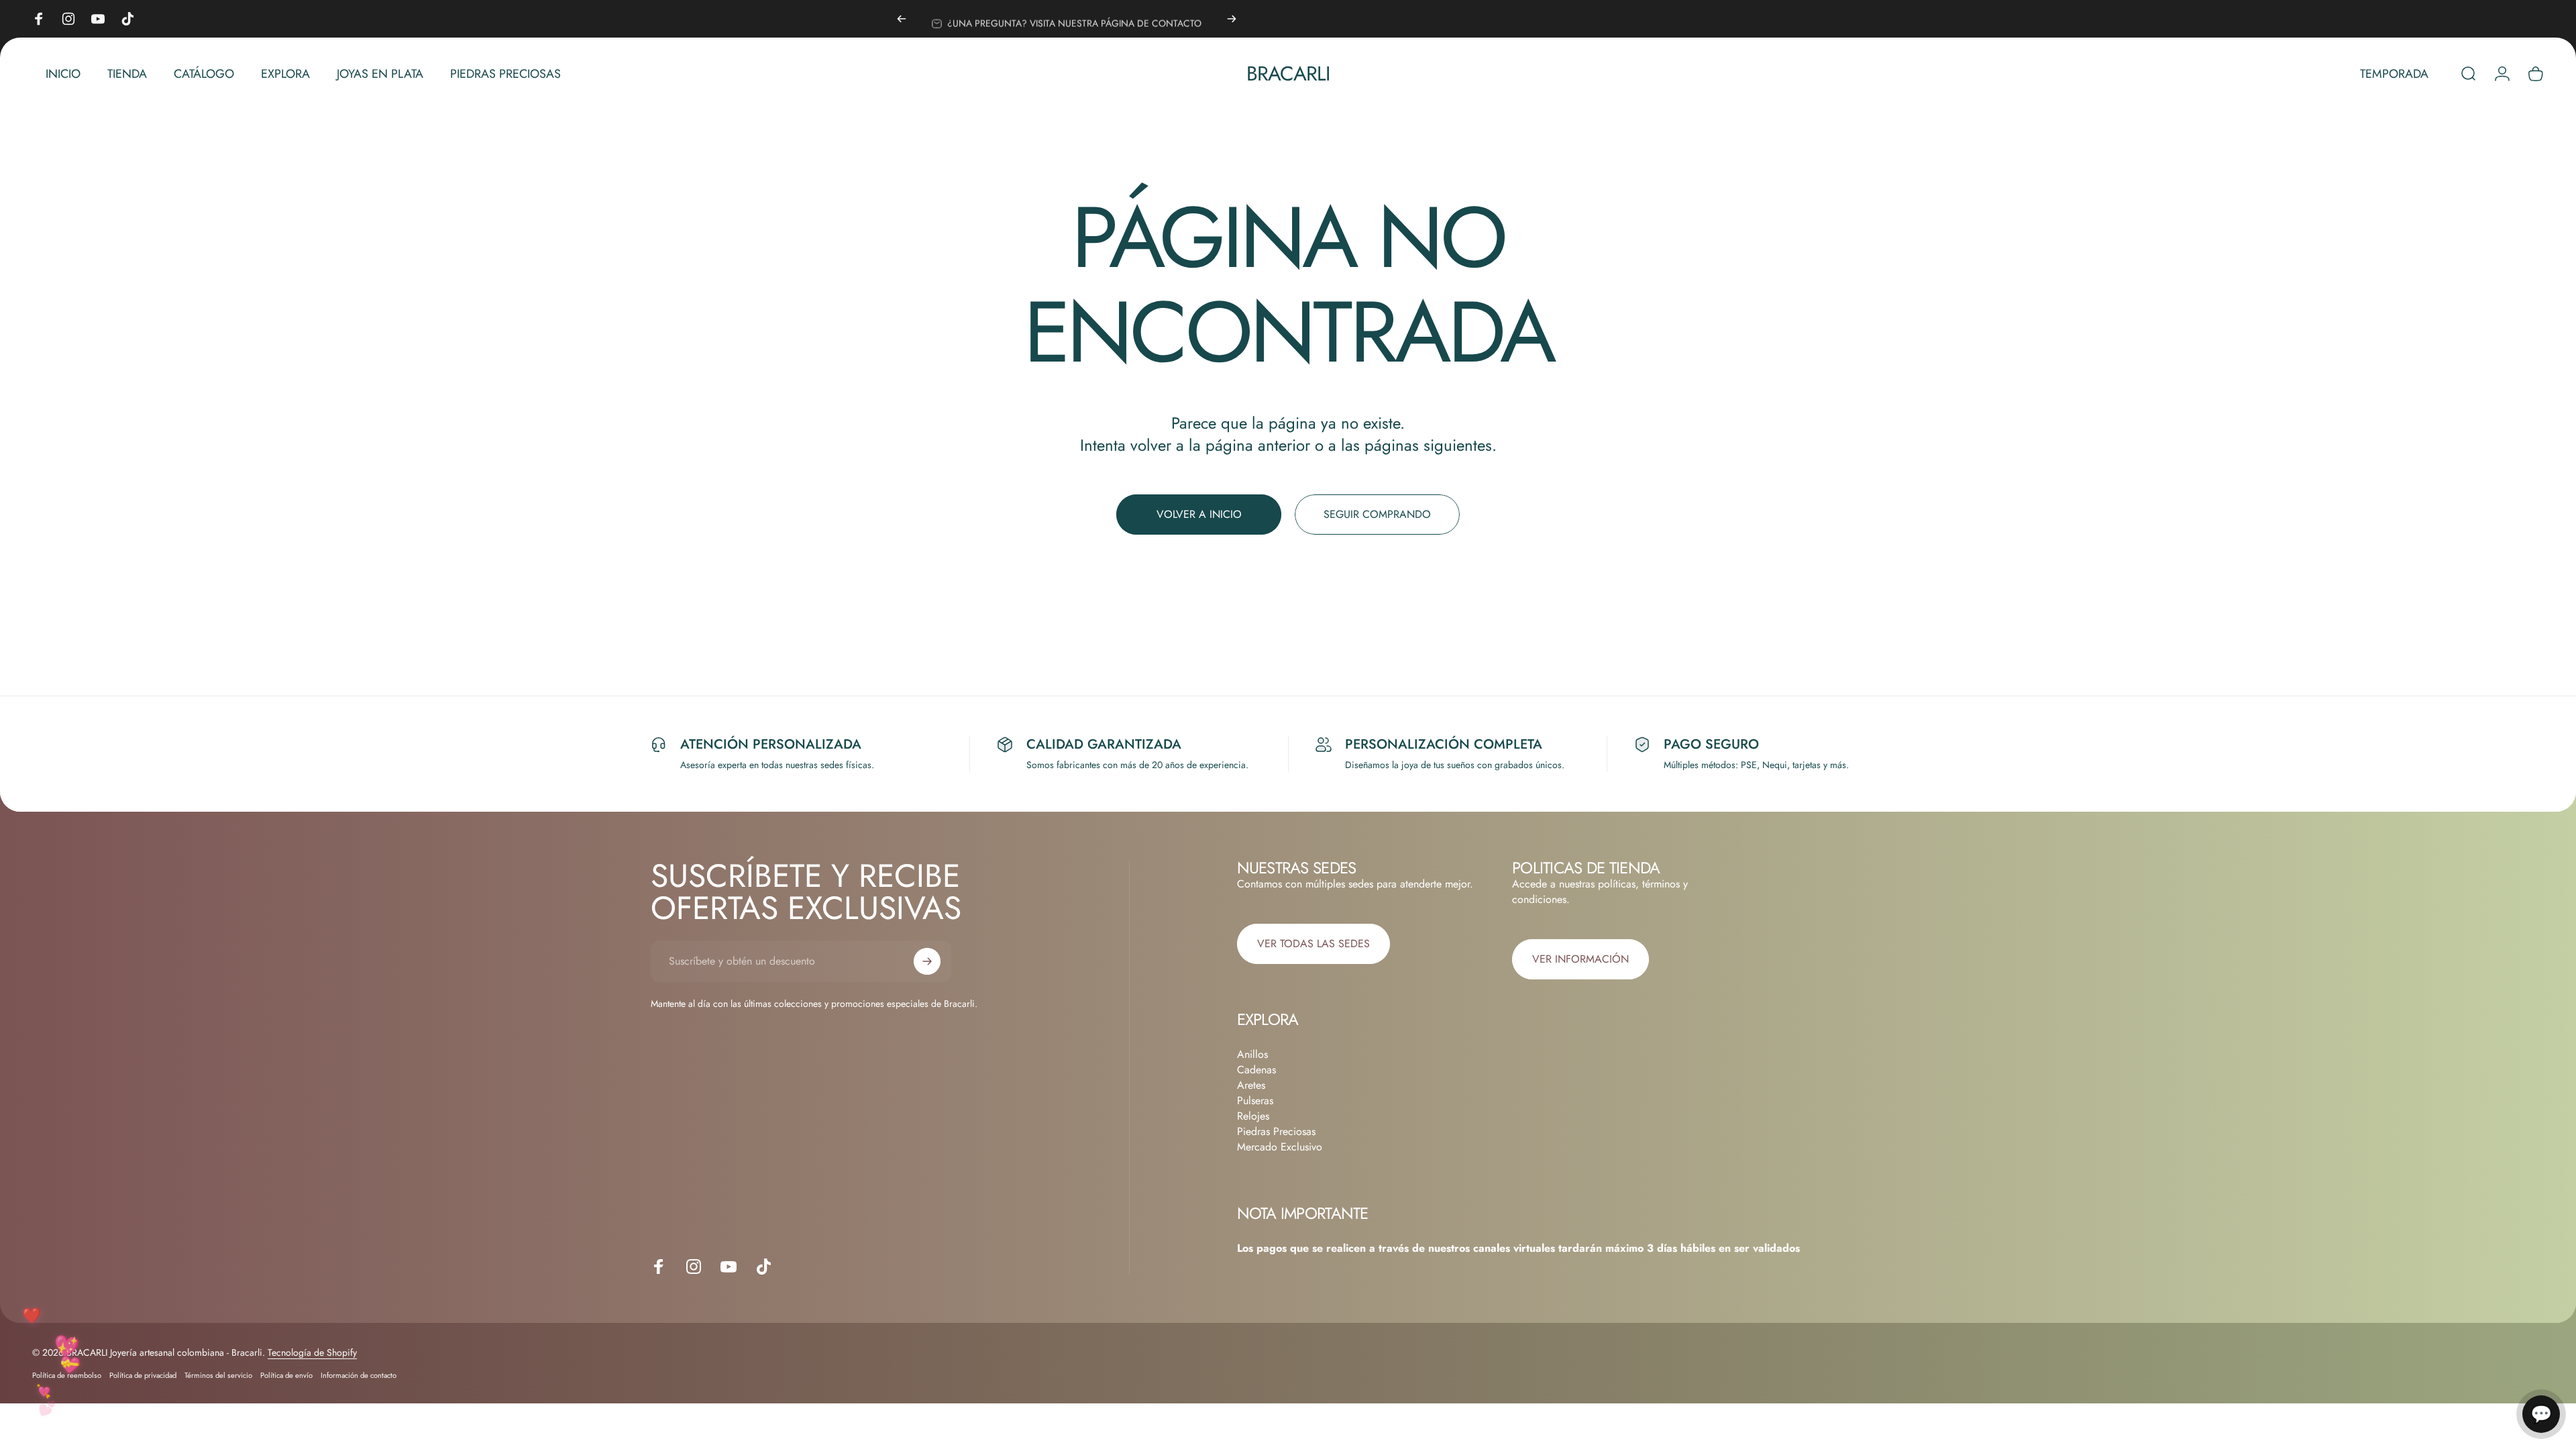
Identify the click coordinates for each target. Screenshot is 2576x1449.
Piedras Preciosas (1276, 1131)
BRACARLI (1288, 74)
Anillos (1252, 1054)
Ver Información (1580, 959)
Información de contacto (359, 1375)
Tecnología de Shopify (312, 1352)
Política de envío (286, 1375)
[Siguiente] (1232, 19)
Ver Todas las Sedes (1313, 944)
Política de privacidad (143, 1375)
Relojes (1253, 1116)
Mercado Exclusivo (1280, 1147)
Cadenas (1256, 1070)
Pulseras (1255, 1101)
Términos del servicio (218, 1375)
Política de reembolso (67, 1375)
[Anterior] (902, 19)
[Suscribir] (927, 961)
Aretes (1251, 1085)
